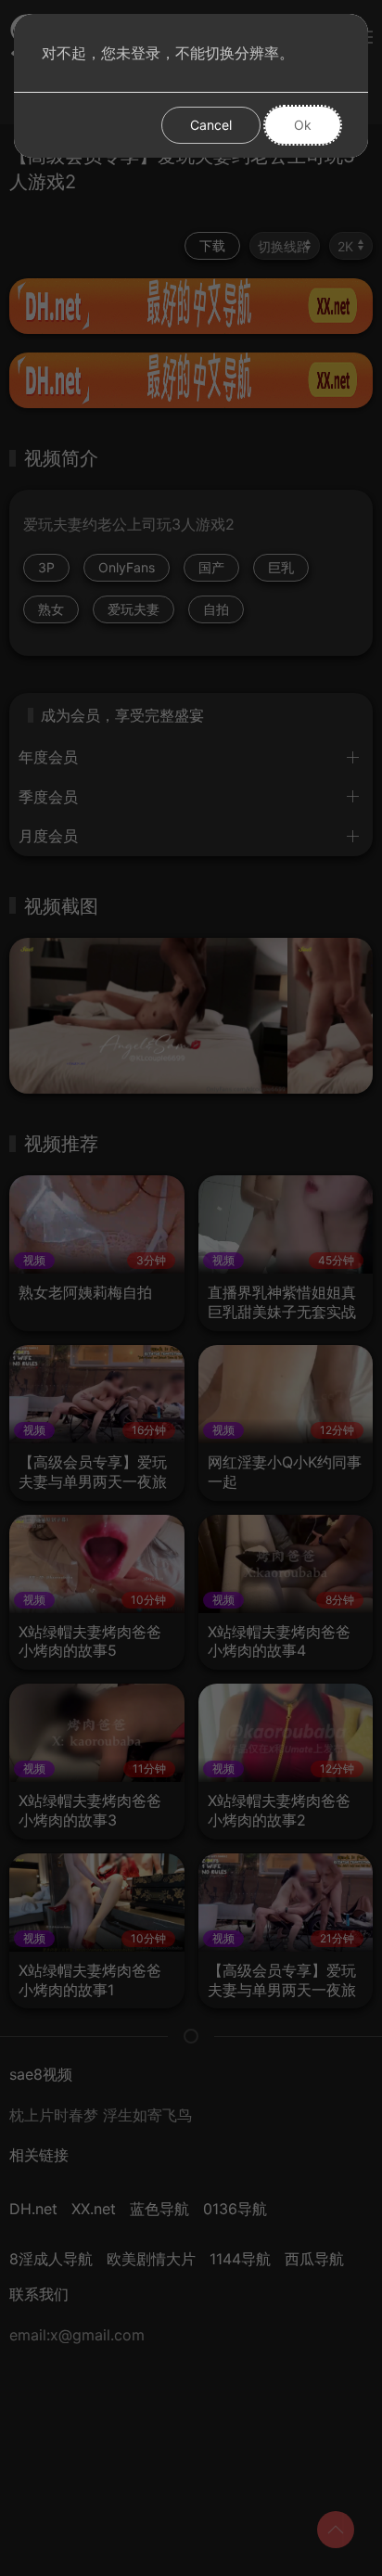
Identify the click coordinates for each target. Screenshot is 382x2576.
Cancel (211, 125)
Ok (303, 125)
